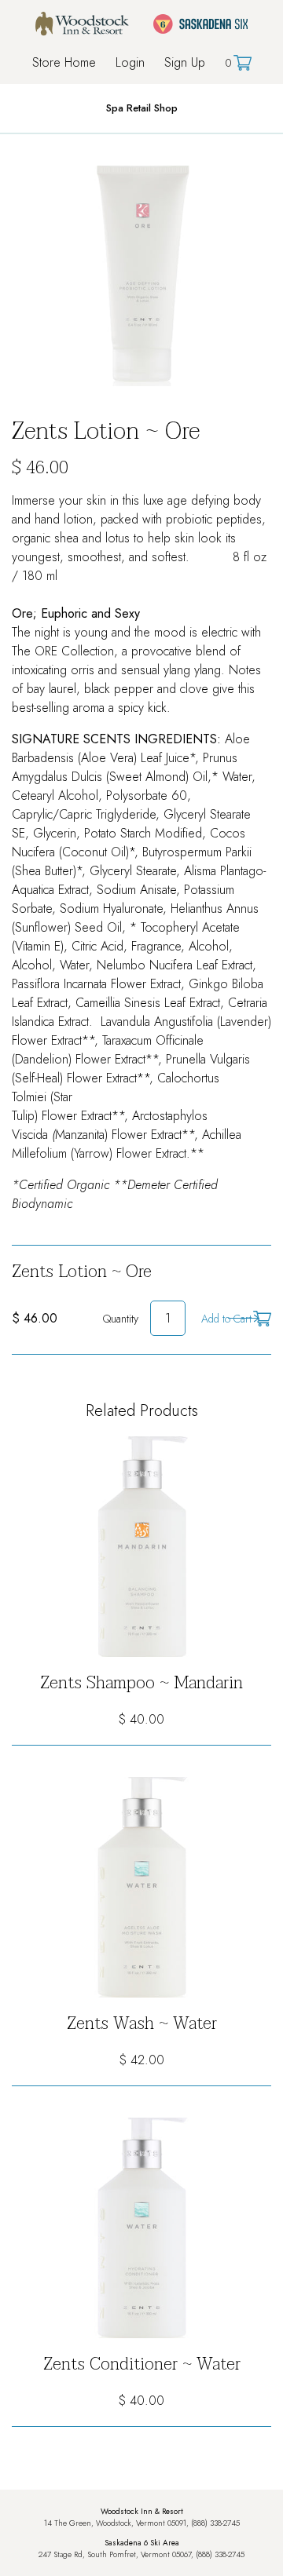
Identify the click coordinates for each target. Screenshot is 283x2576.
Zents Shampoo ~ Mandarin (141, 1683)
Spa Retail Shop (142, 108)
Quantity (121, 1319)
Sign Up (185, 62)
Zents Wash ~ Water (142, 2023)
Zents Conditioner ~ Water (142, 2364)
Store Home (64, 62)
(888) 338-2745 (215, 2523)
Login (130, 62)
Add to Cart (226, 1319)
